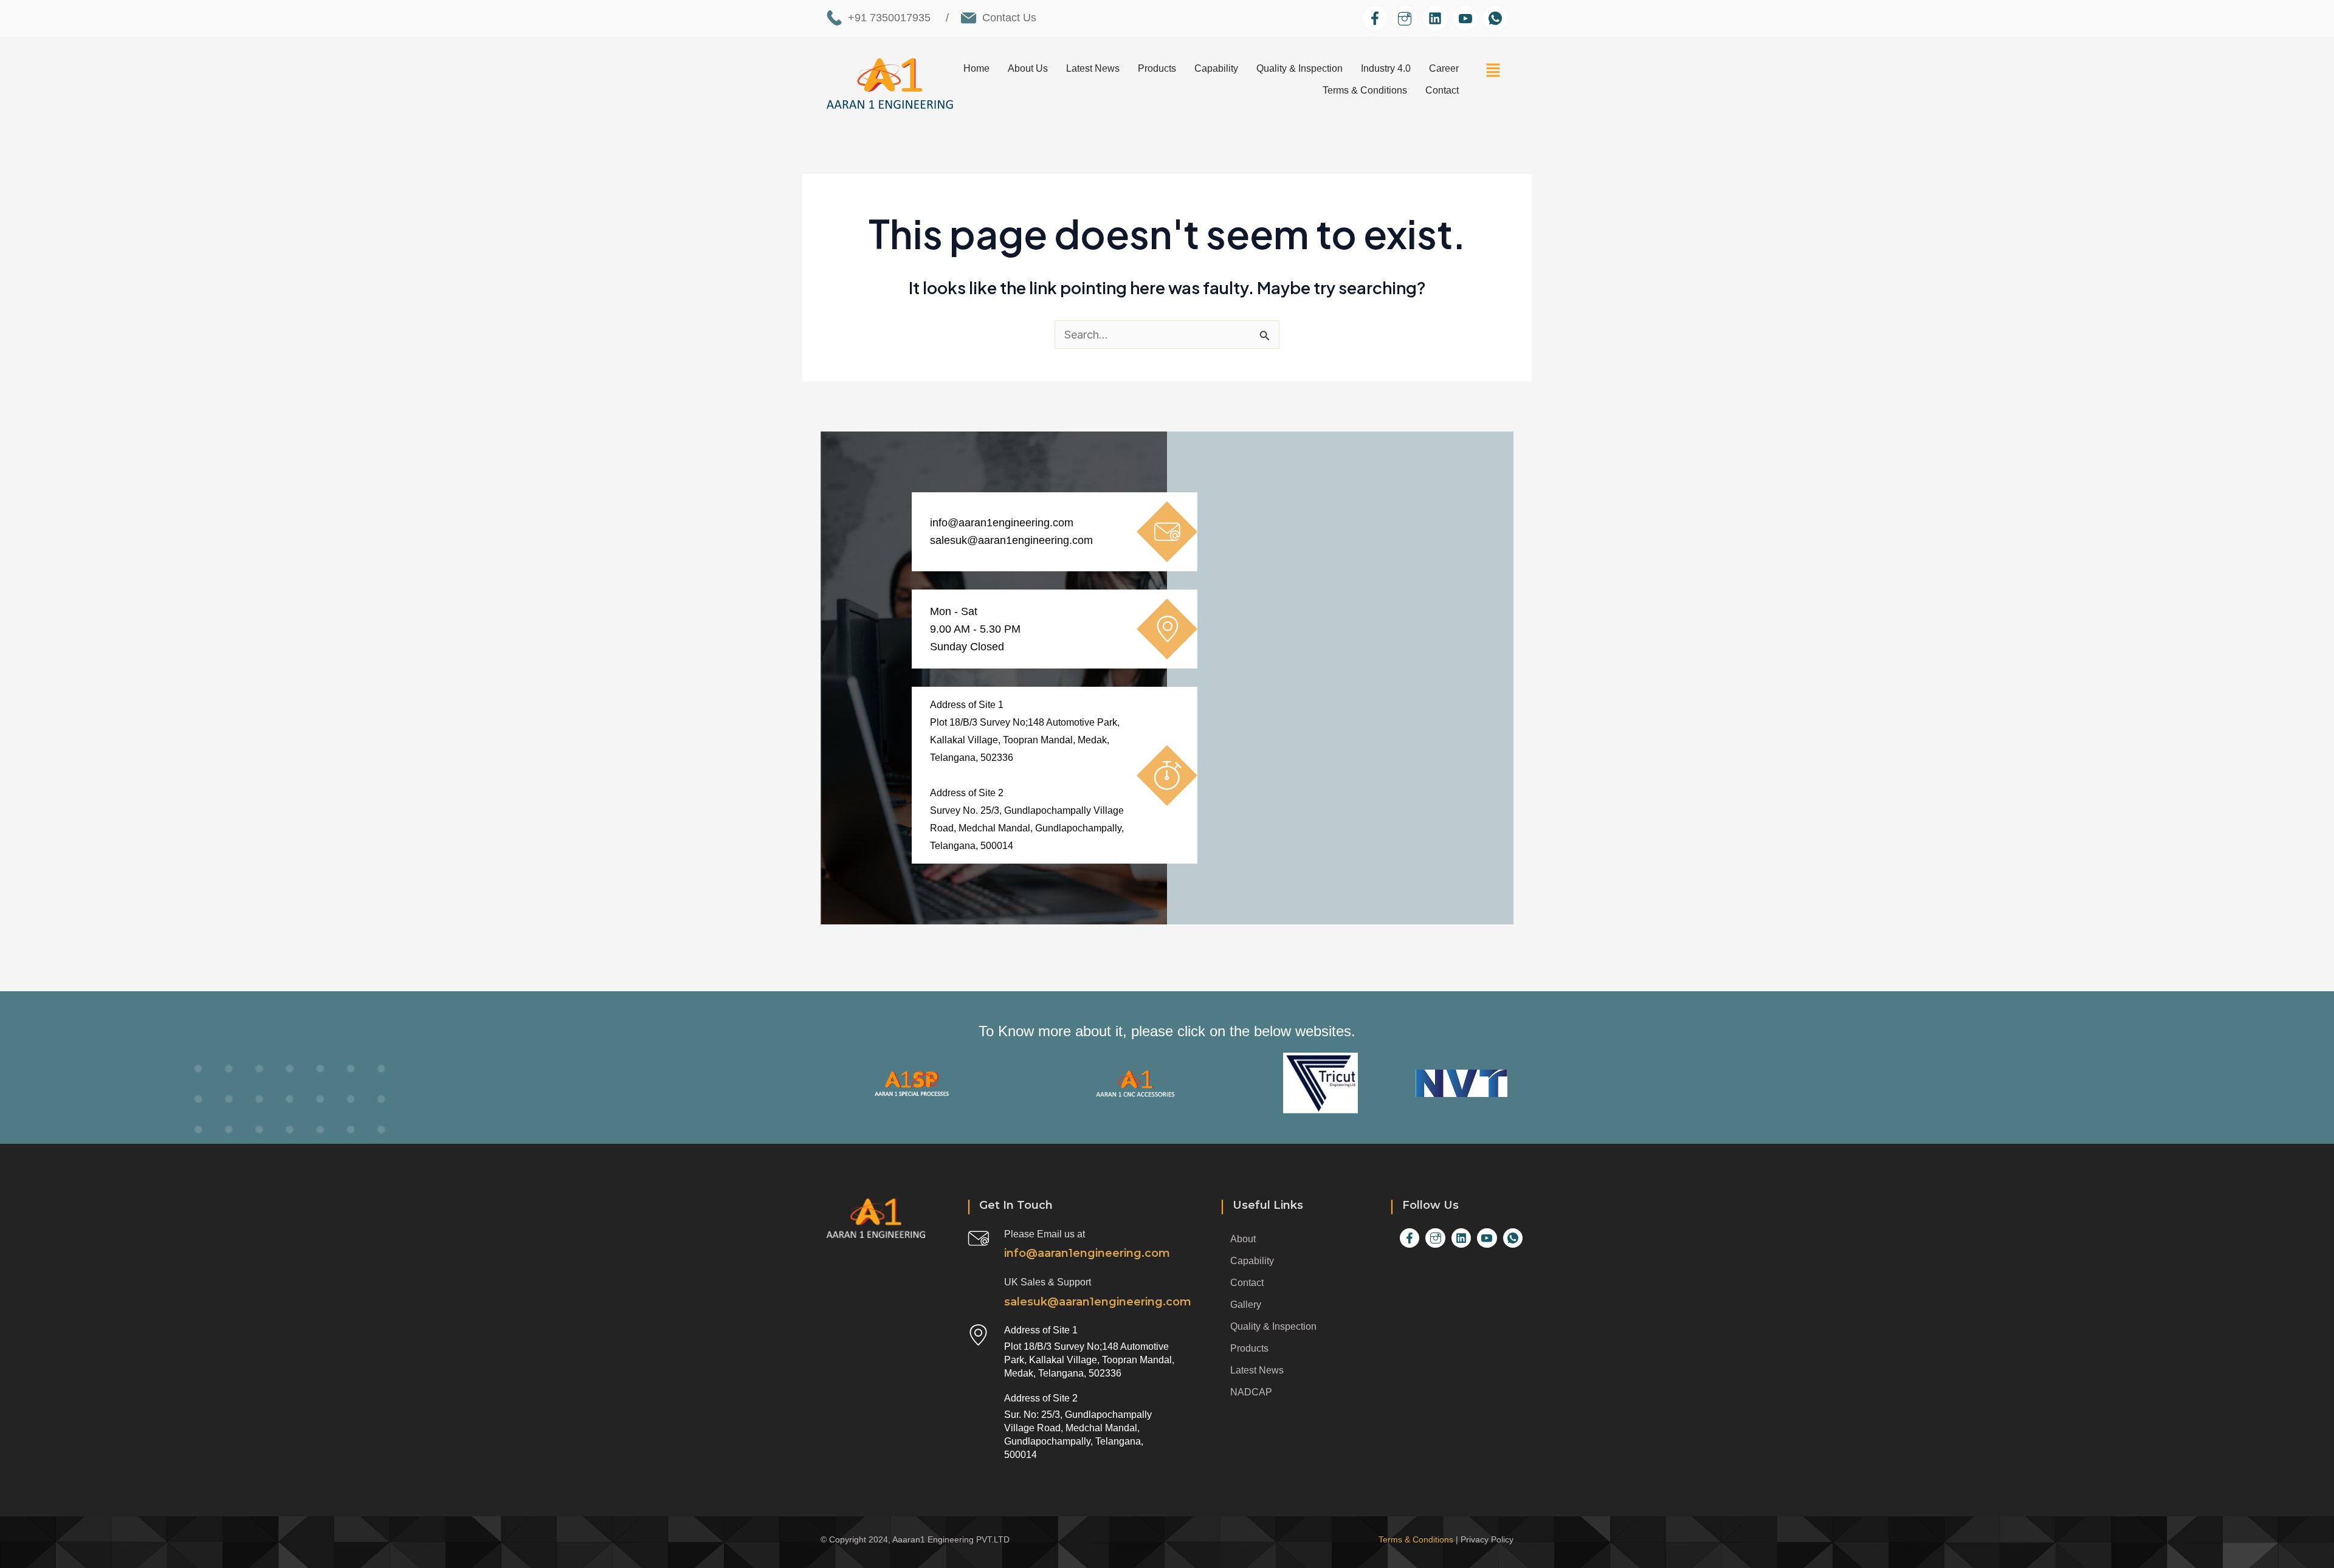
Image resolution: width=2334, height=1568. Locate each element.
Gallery (1246, 1305)
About (1243, 1239)
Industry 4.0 (1386, 68)
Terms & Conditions (1365, 90)
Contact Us (1009, 18)
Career (1444, 68)
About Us (1028, 68)
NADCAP (1251, 1392)
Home (976, 68)
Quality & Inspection (1300, 68)
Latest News (1093, 68)
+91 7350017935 (889, 18)
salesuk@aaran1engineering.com (1011, 540)
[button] (1494, 72)
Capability (1216, 68)
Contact (1442, 90)
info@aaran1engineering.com (1002, 523)
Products (1157, 68)
